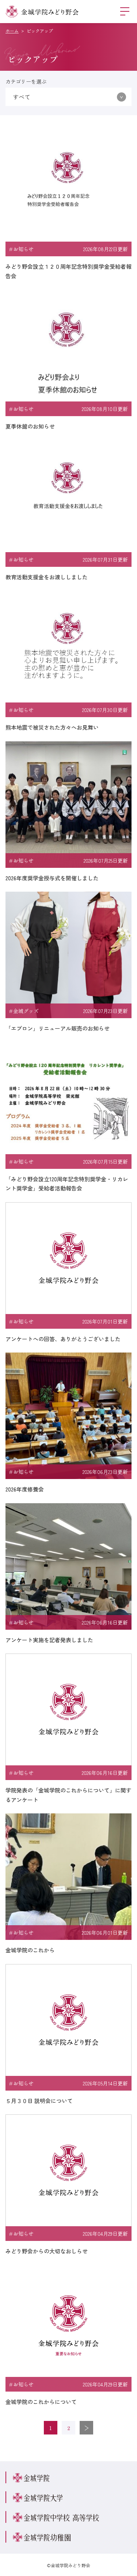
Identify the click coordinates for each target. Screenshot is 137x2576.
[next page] (86, 2428)
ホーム (12, 31)
